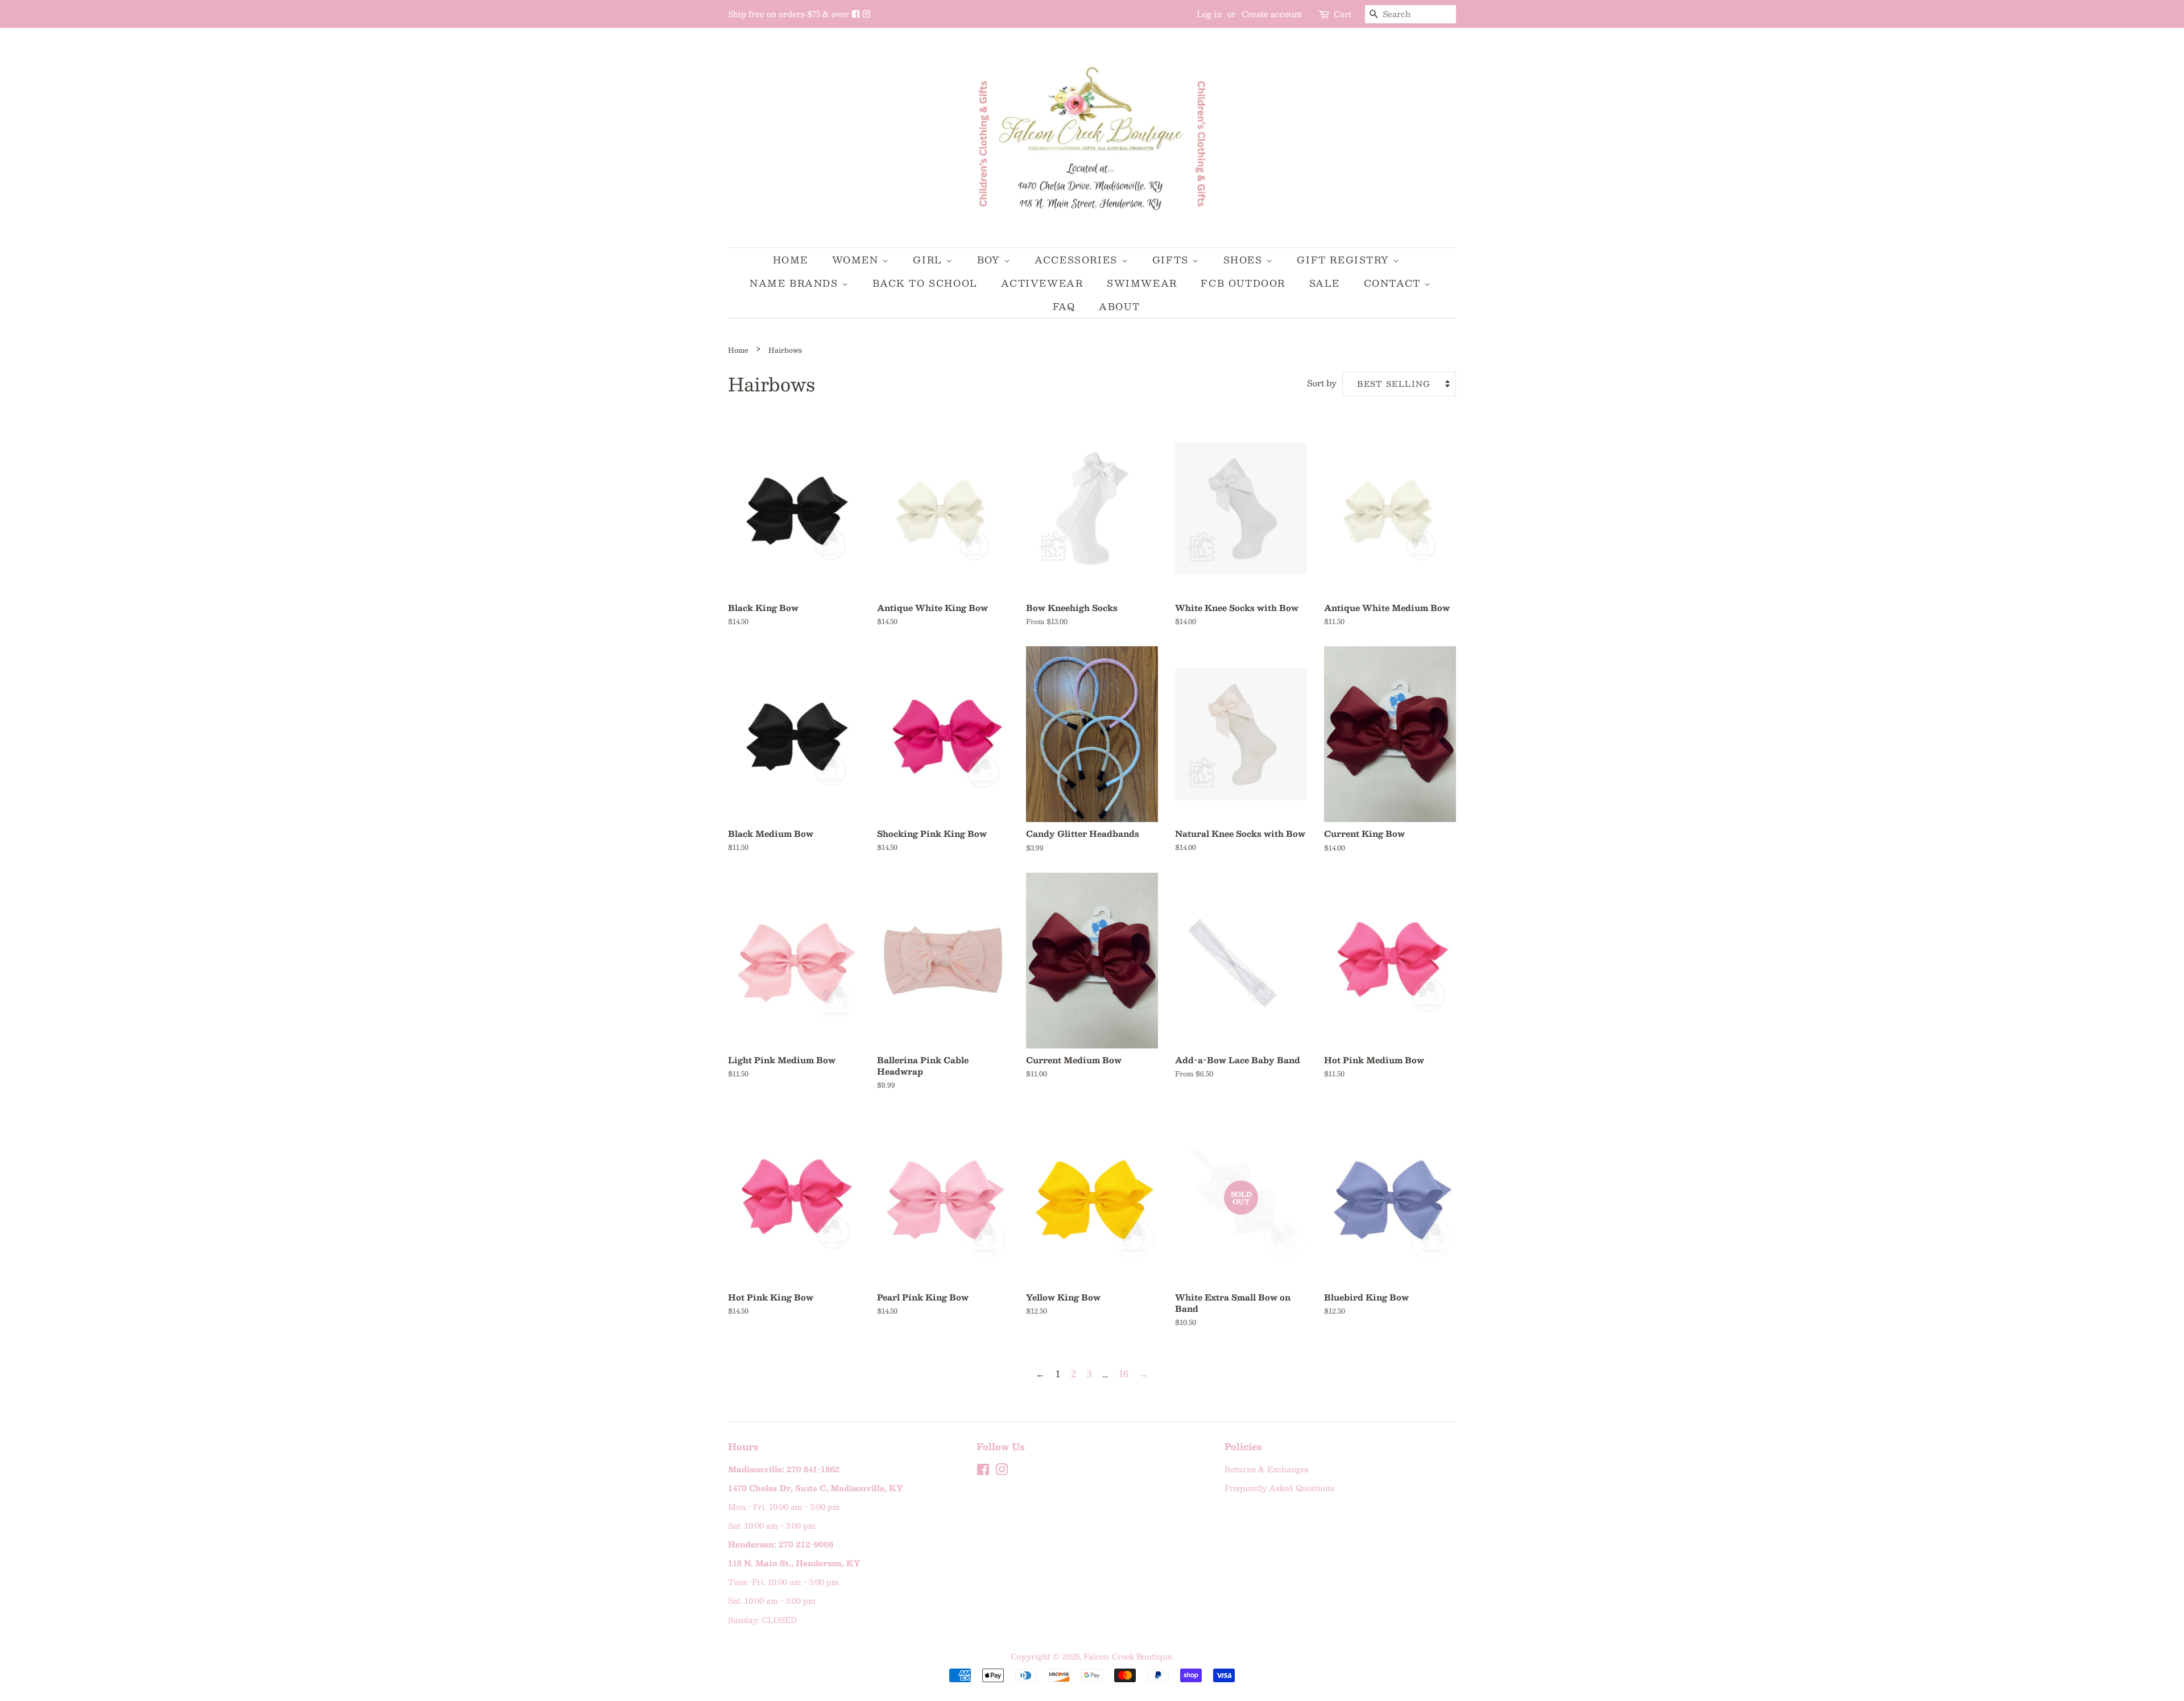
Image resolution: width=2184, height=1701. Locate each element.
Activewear (1042, 283)
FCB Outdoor (1243, 283)
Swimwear (1142, 283)
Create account (1272, 14)
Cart (1343, 14)
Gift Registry (1345, 260)
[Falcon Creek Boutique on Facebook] (857, 14)
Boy (990, 260)
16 (1124, 1374)
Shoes (1245, 260)
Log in (1209, 14)
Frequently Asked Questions (1279, 1488)
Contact (1394, 283)
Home (791, 260)
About (1119, 306)
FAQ (1064, 306)
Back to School (925, 283)
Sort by (1322, 383)
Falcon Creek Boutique (1128, 1656)
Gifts (1172, 260)
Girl (929, 260)
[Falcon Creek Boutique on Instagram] (866, 14)
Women (857, 260)
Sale (1325, 283)
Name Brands (796, 283)
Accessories (1078, 260)
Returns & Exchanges (1267, 1469)
